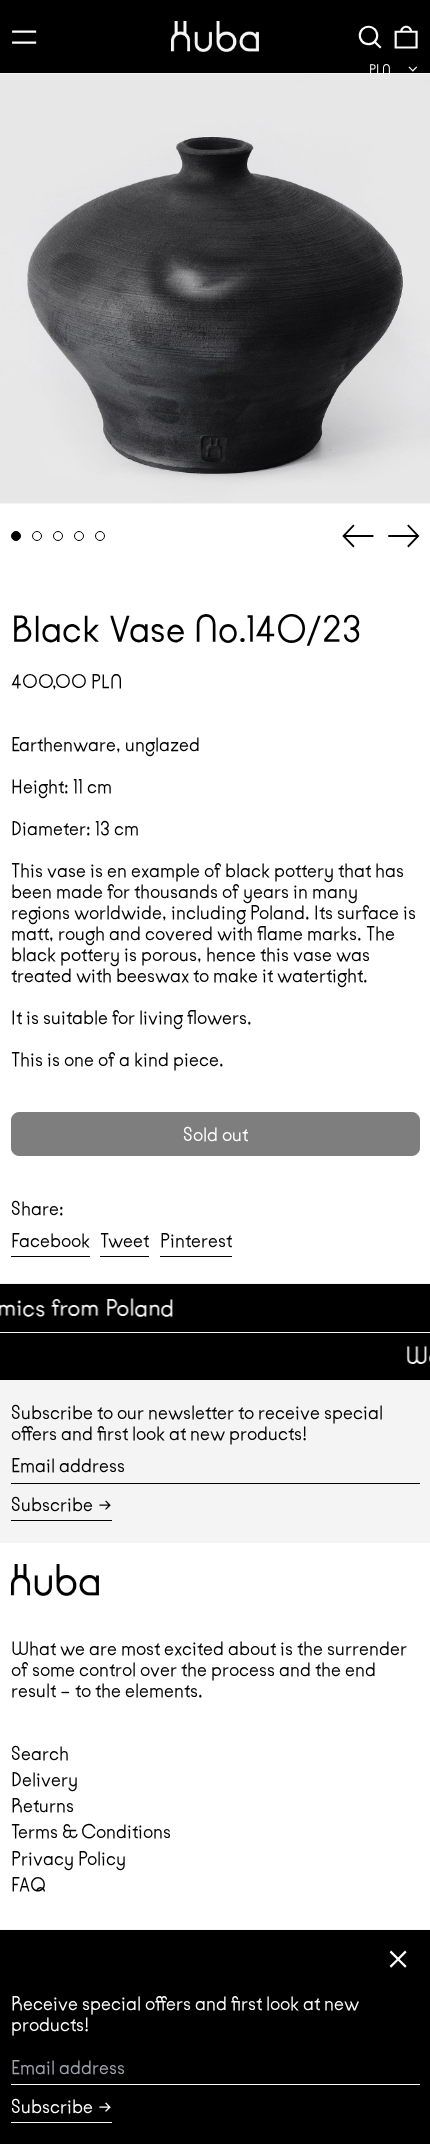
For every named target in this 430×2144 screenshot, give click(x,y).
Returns (42, 1805)
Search (40, 1753)
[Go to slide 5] (100, 536)
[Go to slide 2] (37, 536)
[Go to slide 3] (58, 536)
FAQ (28, 1884)
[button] (370, 36)
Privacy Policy (68, 1858)
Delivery (44, 1779)
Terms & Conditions (91, 1831)
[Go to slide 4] (79, 536)
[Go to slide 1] (16, 536)
